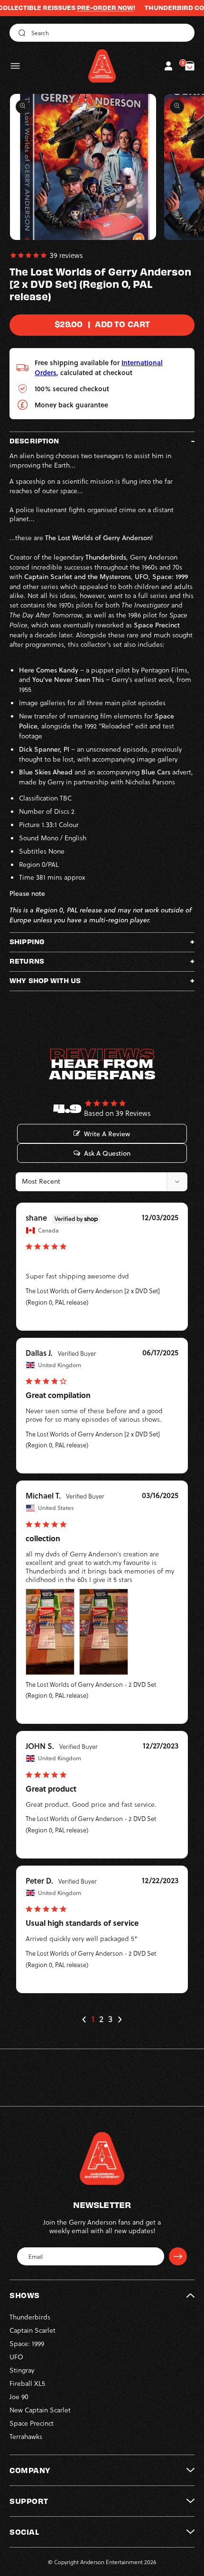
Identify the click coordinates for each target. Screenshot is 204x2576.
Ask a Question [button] (107, 1153)
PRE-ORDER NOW (79, 8)
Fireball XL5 (27, 2383)
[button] (15, 66)
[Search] (20, 33)
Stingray (22, 2370)
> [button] (120, 2019)
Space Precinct (32, 2423)
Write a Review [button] (107, 1134)
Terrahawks (26, 2436)
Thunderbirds (30, 2317)
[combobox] (102, 33)
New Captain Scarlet (40, 2410)
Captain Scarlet (32, 2330)
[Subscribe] (178, 2256)
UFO (16, 2357)
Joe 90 (19, 2397)
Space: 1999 (27, 2343)
